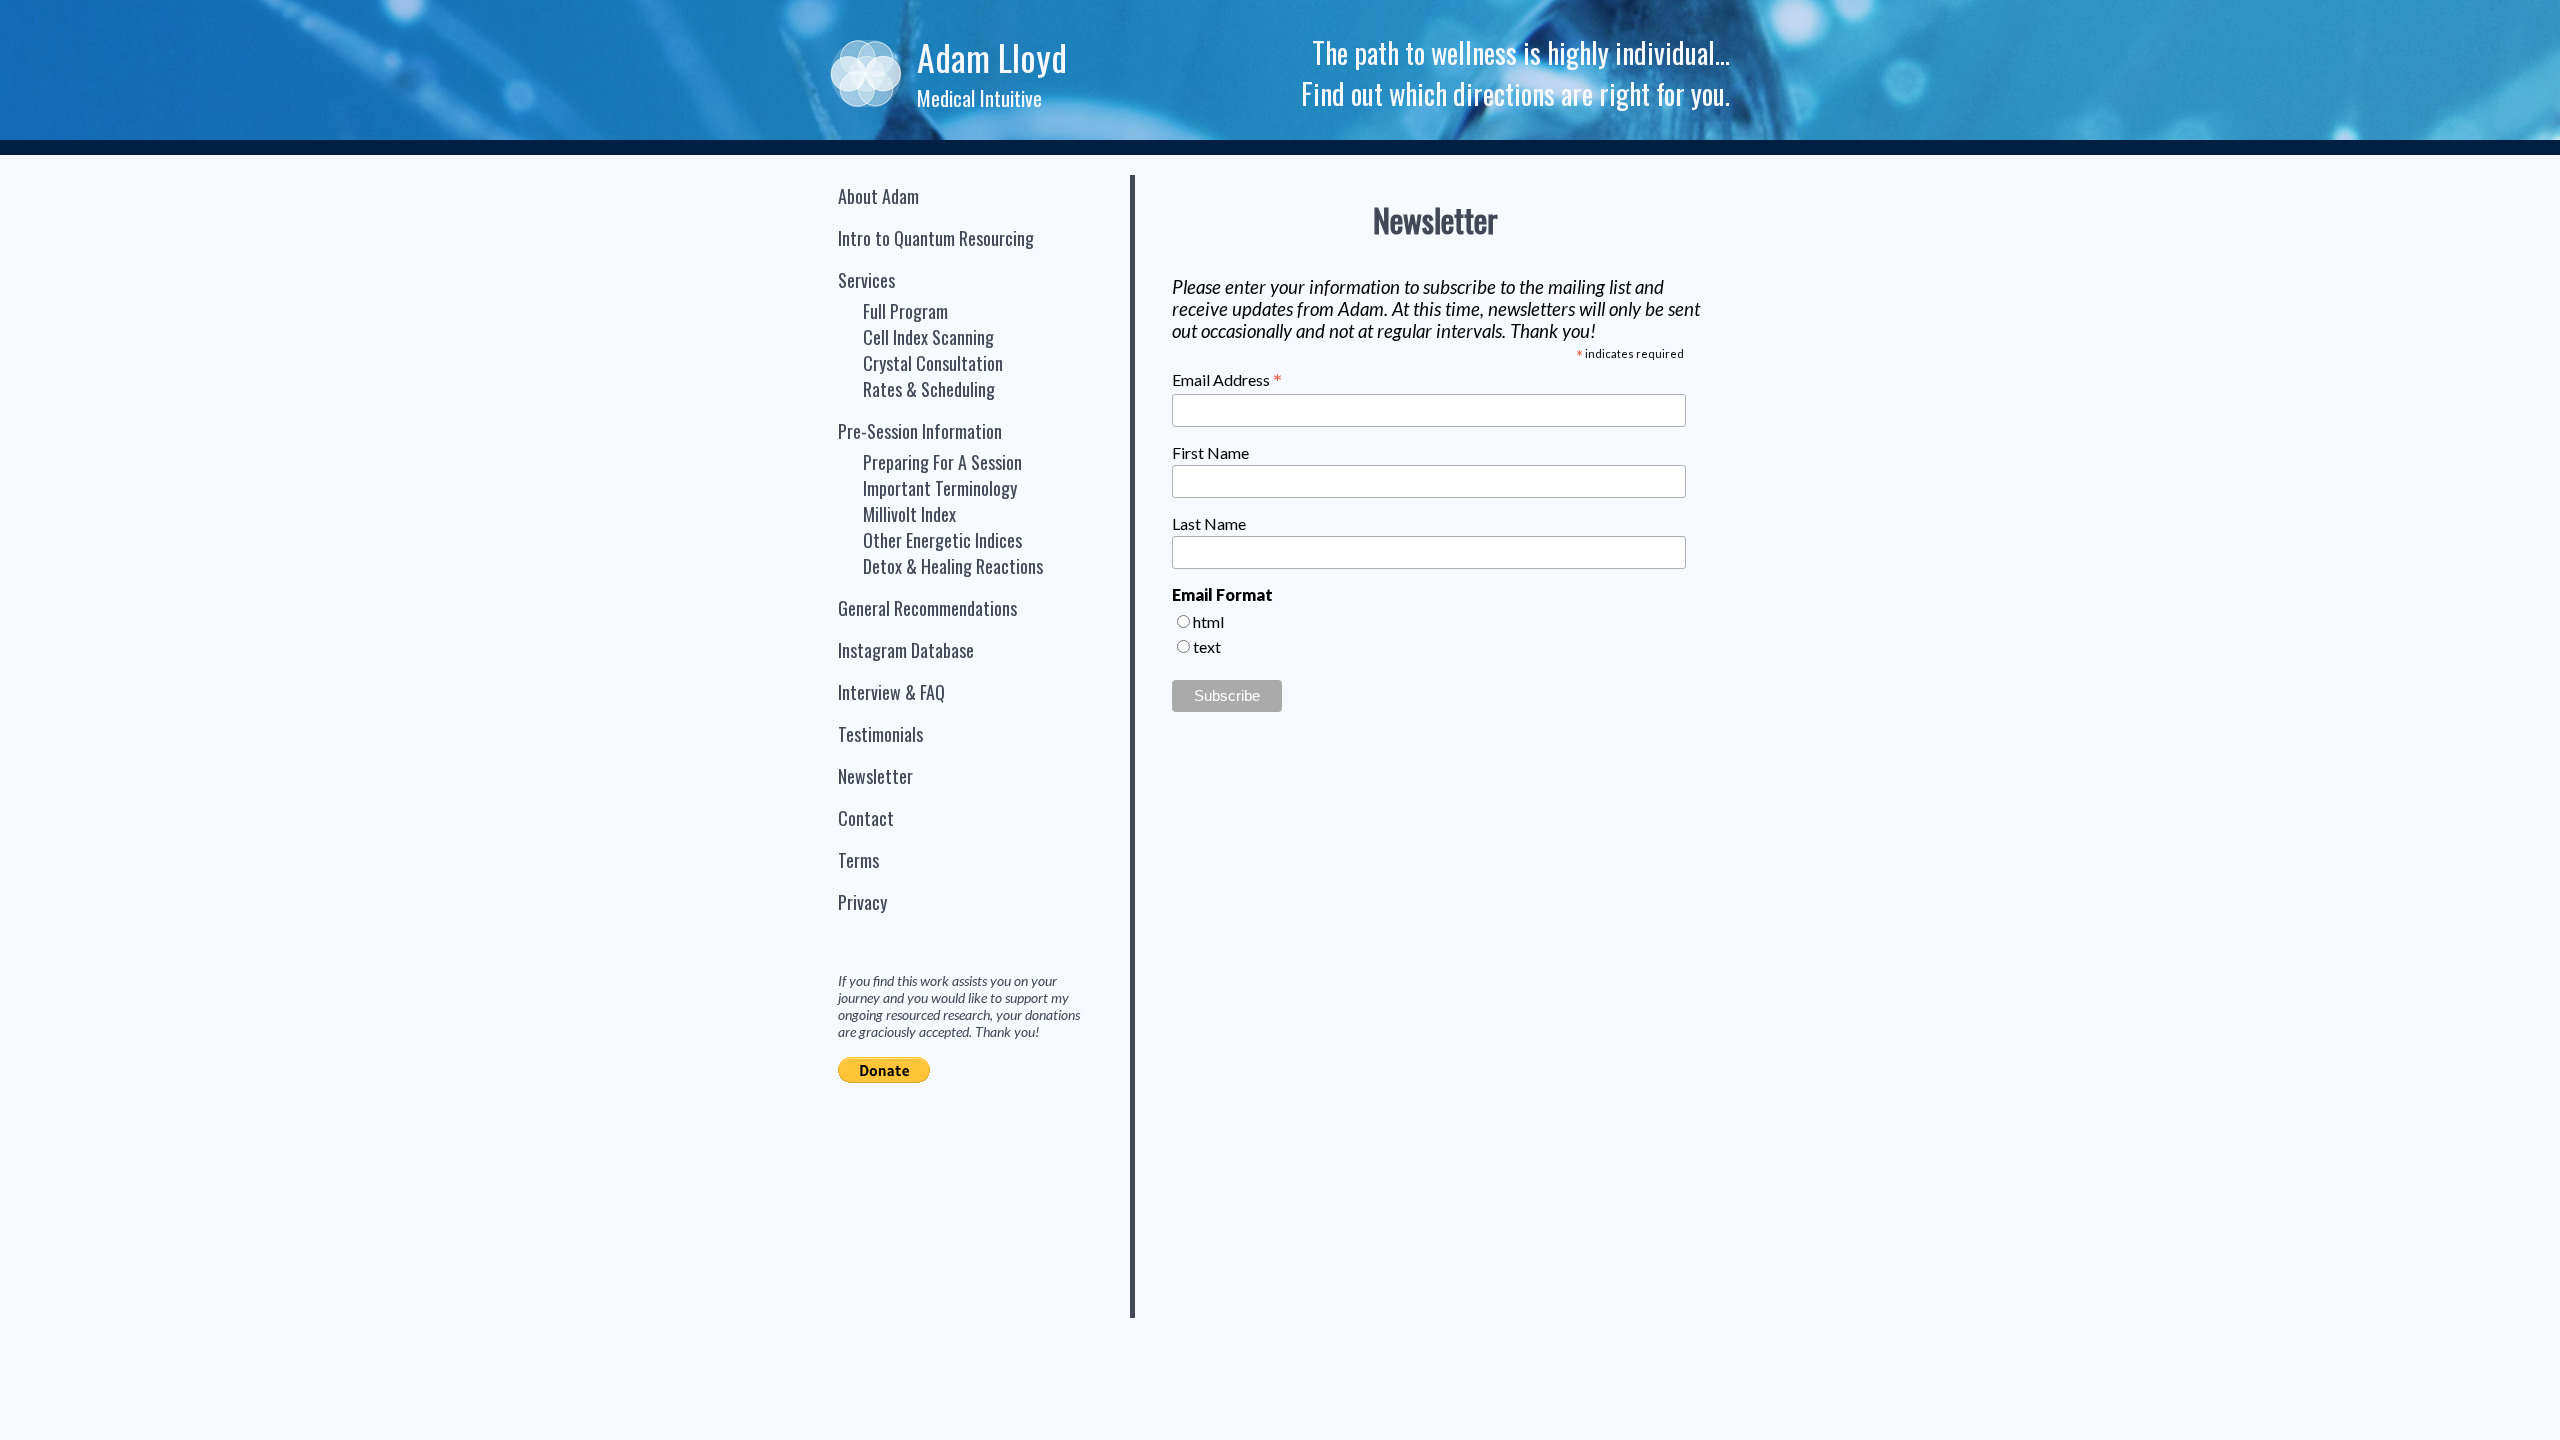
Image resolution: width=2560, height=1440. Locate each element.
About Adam (878, 196)
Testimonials (880, 734)
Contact (866, 818)
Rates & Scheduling (929, 389)
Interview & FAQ (891, 692)
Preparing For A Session (942, 462)
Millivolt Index (909, 514)
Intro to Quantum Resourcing (936, 238)
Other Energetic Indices (942, 540)
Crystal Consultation (933, 363)
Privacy (862, 902)
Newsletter (875, 776)
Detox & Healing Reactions (953, 566)
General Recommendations (927, 608)
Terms (858, 860)
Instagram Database (906, 650)
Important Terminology (940, 488)
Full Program (905, 311)
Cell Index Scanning (928, 337)
